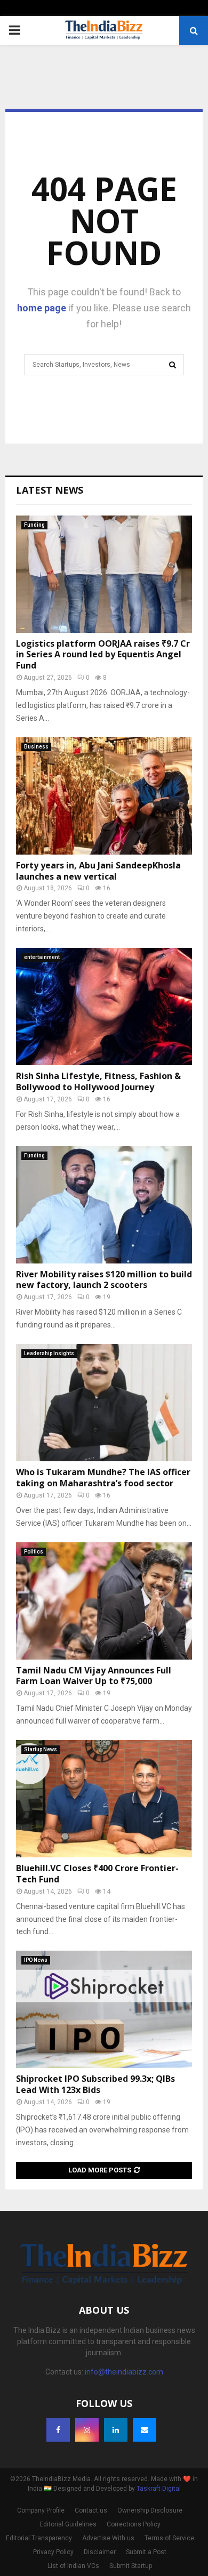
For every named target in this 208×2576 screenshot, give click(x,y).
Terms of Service (169, 2538)
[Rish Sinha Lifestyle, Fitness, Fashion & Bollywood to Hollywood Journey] (104, 1007)
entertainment (42, 957)
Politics (34, 1552)
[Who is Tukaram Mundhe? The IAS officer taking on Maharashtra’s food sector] (104, 1403)
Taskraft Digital (159, 2489)
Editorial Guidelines (68, 2524)
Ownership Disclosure (150, 2510)
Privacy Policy (53, 2552)
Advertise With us (108, 2538)
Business (36, 747)
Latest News (50, 490)
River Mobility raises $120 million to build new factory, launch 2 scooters (104, 1280)
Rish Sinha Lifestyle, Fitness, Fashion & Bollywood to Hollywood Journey (98, 1081)
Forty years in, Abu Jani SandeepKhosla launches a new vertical (98, 871)
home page (42, 308)
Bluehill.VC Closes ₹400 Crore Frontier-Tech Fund (97, 1874)
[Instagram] (87, 2430)
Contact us (91, 2510)
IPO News (36, 1960)
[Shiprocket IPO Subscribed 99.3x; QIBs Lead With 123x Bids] (104, 2009)
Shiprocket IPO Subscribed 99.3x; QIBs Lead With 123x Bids (95, 2084)
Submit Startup (131, 2566)
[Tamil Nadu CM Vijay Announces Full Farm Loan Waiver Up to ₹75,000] (104, 1601)
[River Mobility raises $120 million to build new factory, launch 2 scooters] (104, 1205)
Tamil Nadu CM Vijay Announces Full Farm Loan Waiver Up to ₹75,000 (94, 1676)
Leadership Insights (49, 1353)
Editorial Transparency (39, 2538)
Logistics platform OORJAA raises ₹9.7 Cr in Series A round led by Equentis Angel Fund (103, 655)
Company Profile (41, 2510)
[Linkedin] (116, 2430)
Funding (34, 525)
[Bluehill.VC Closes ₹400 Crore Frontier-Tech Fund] (104, 1799)
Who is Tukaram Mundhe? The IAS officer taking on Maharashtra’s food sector (103, 1478)
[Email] (145, 2430)
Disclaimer (100, 2552)
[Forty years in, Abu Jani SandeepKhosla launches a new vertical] (104, 796)
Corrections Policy (134, 2524)
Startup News (41, 1749)
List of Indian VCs (73, 2566)
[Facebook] (58, 2430)
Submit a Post (146, 2552)
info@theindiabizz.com (124, 2372)
